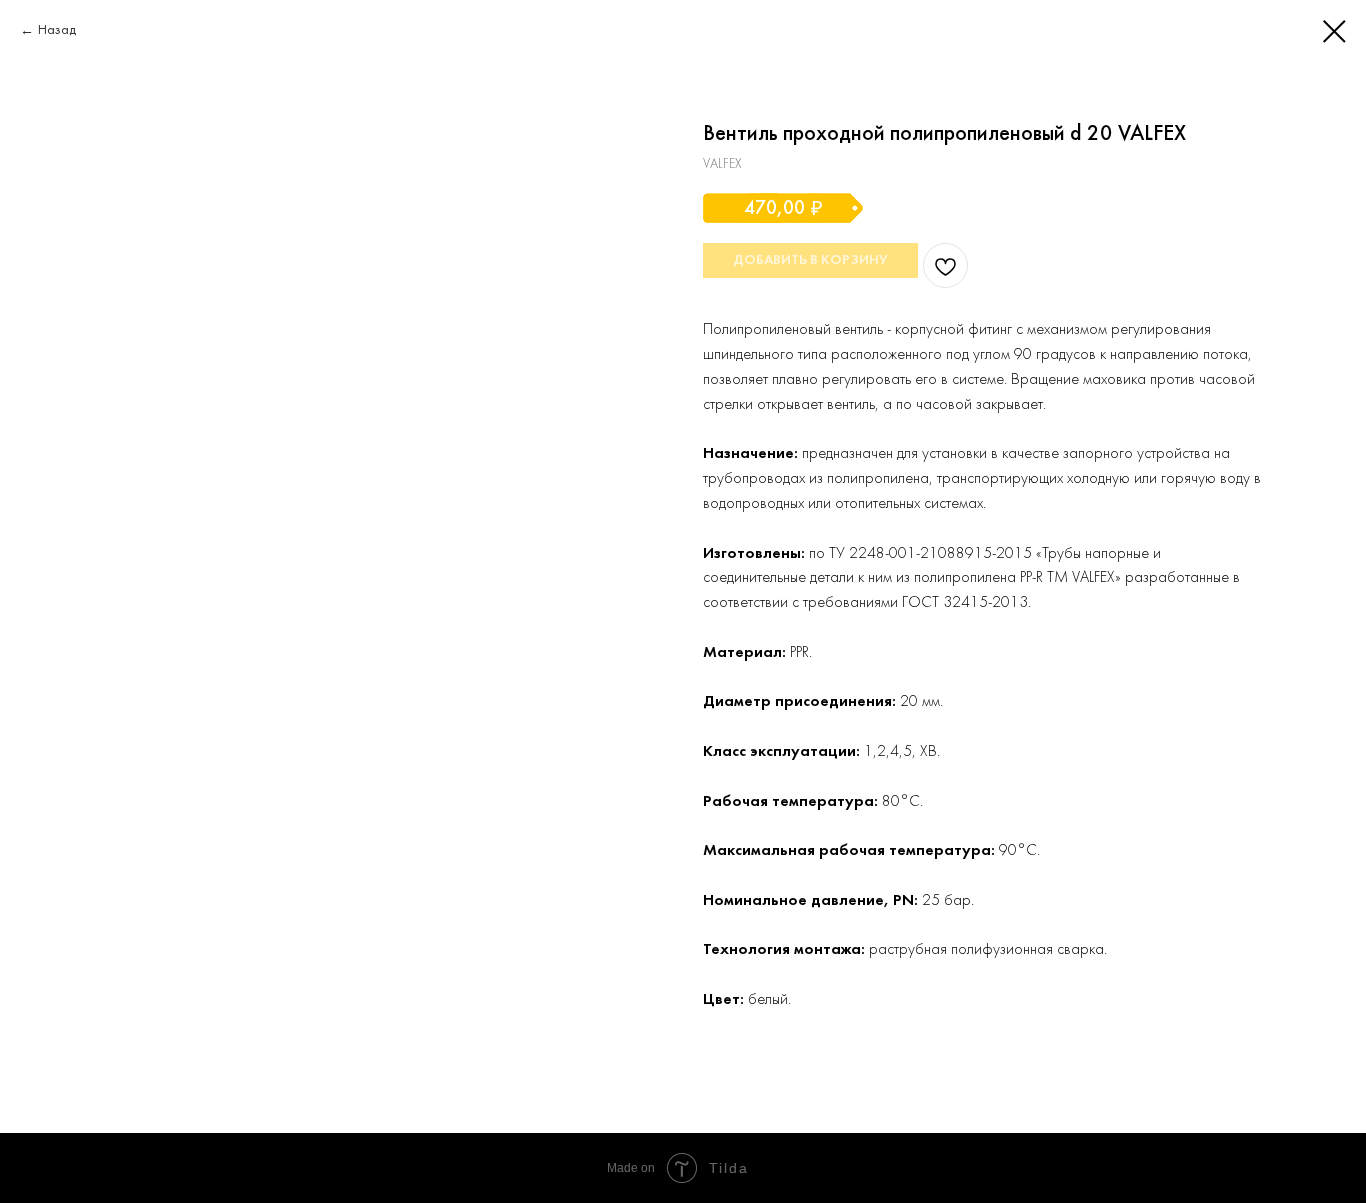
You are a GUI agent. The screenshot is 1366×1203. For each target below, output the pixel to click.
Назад (57, 30)
